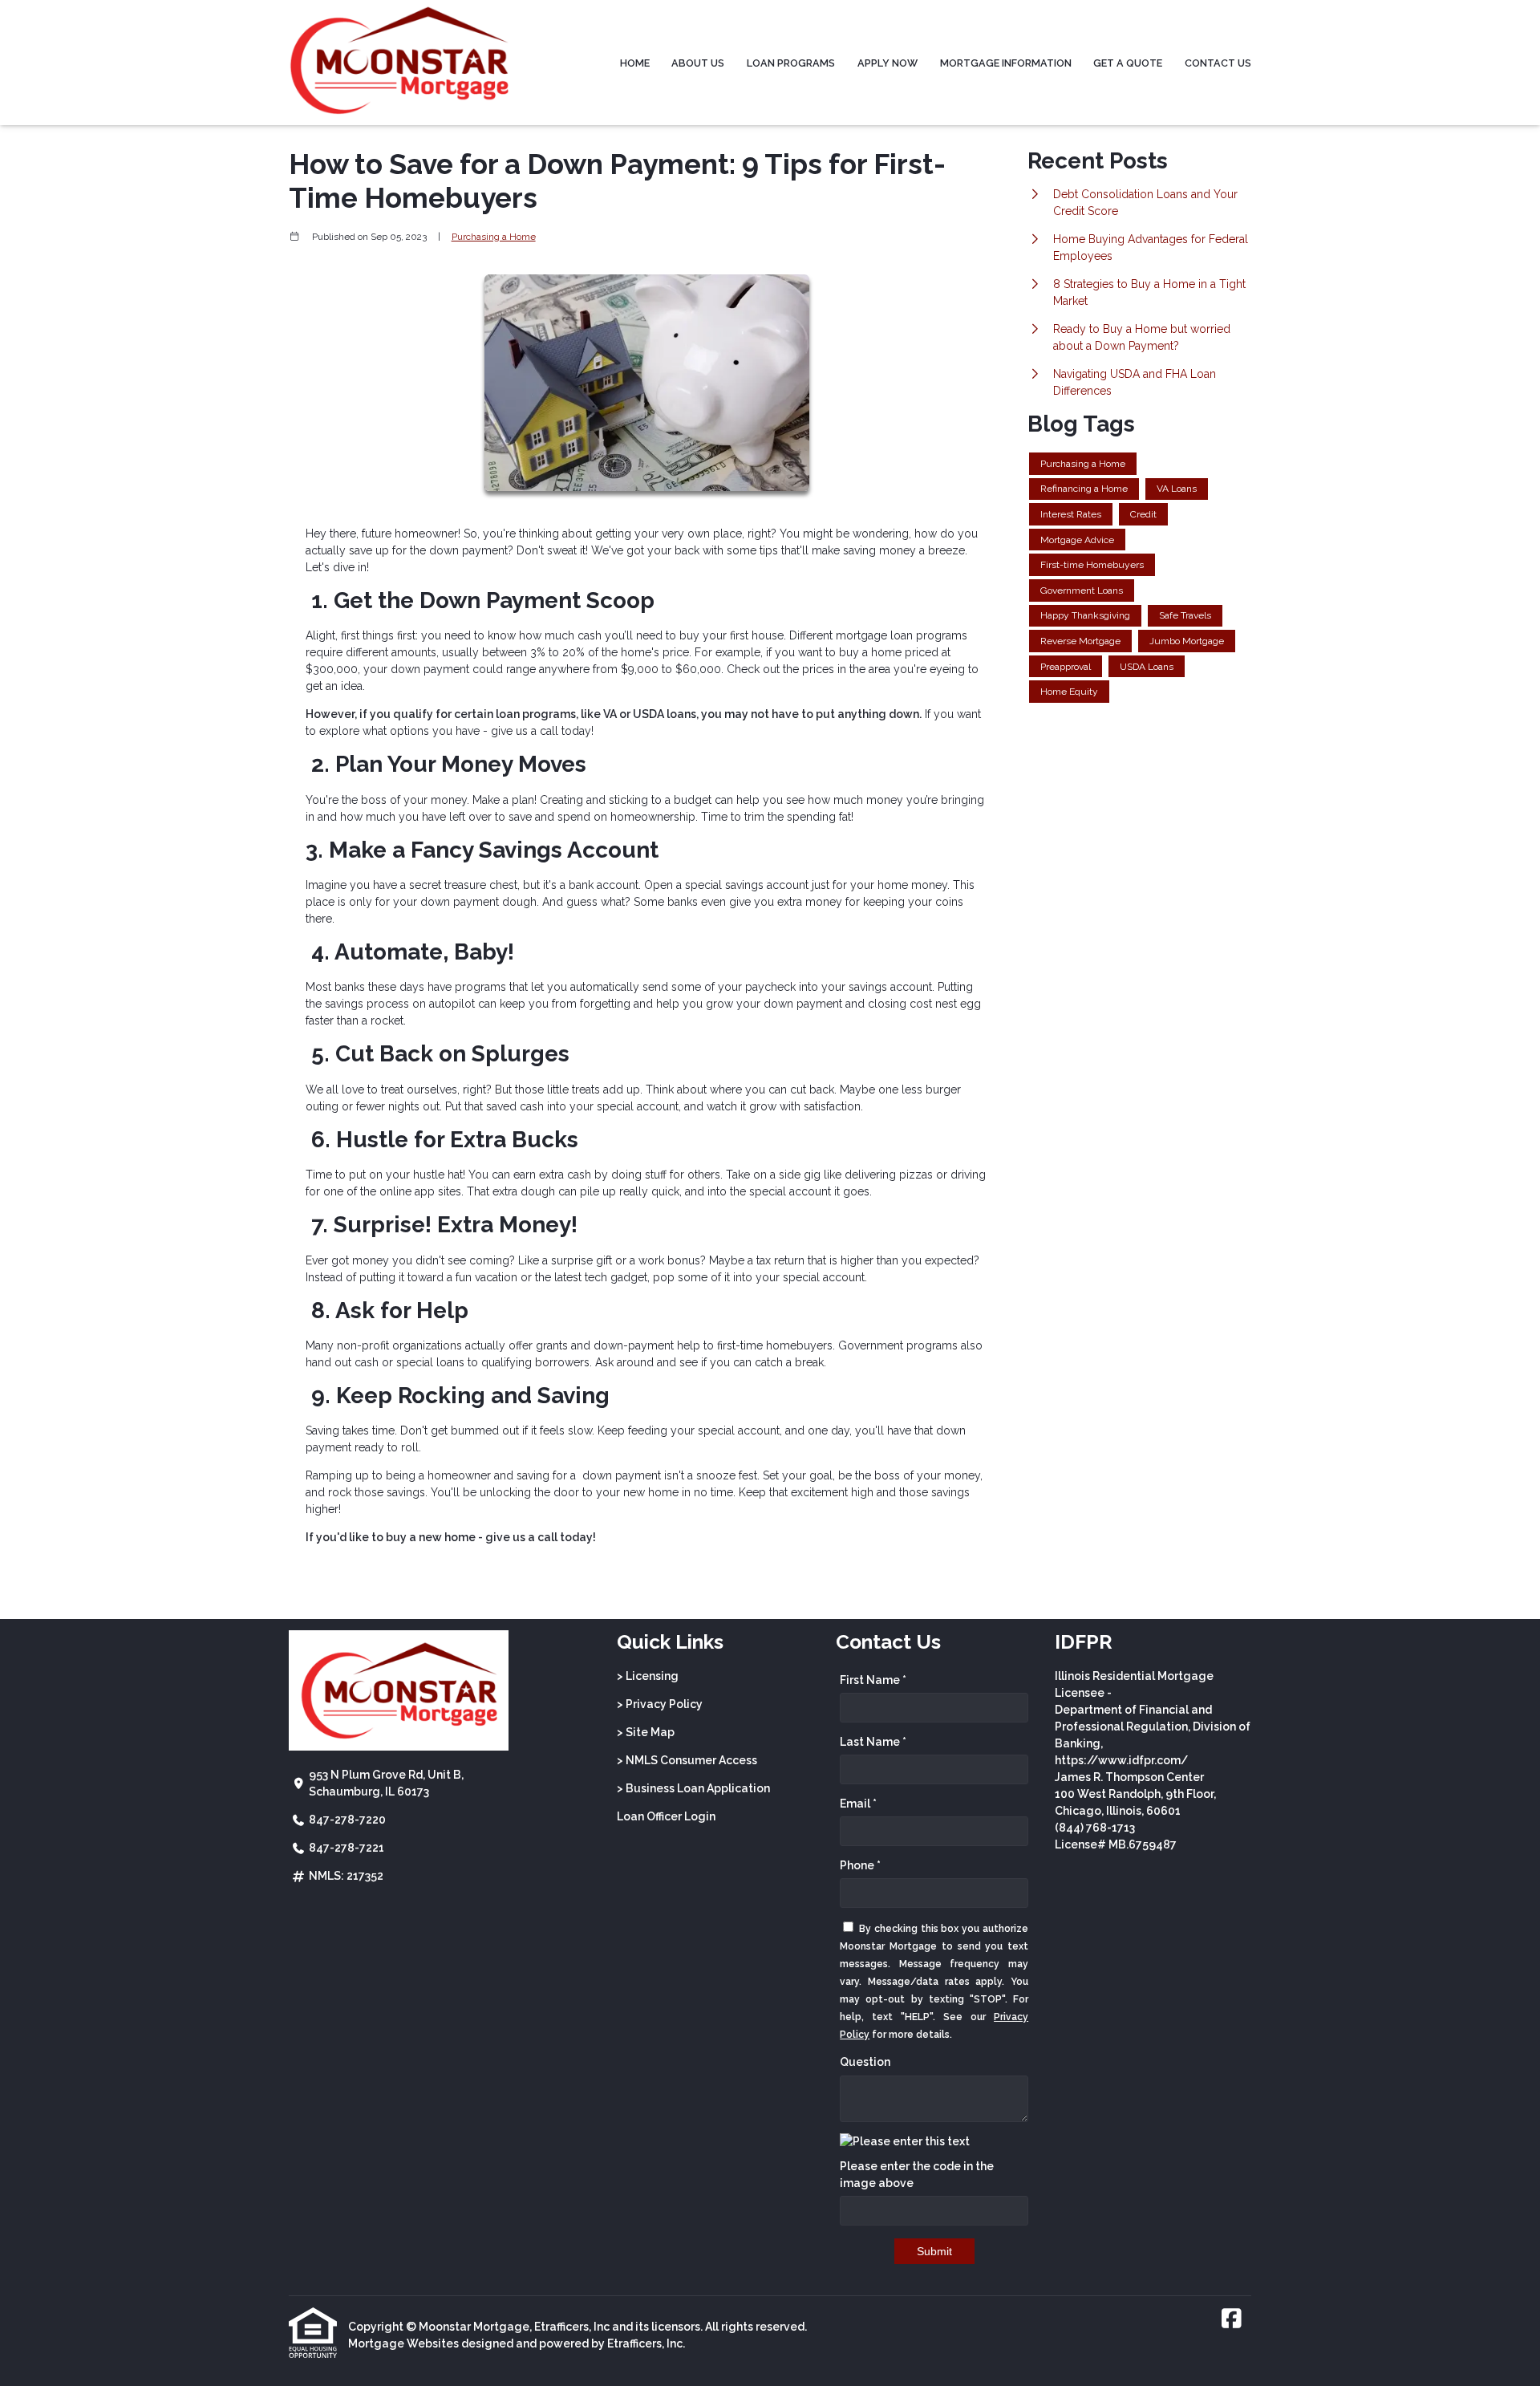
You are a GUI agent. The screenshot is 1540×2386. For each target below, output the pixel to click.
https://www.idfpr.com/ (1121, 1760)
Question (865, 2062)
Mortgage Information (1006, 63)
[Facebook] (1232, 2319)
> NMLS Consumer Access (687, 1760)
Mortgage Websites (403, 2343)
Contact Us (1218, 63)
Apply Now (888, 63)
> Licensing (648, 1676)
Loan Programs (791, 63)
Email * (858, 1804)
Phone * (860, 1865)
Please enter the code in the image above (917, 2175)
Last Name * (873, 1742)
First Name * (873, 1680)
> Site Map (646, 1732)
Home (635, 63)
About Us (698, 63)
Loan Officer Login (666, 1816)
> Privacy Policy (660, 1704)
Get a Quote (1128, 63)
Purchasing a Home (494, 237)
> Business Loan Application (693, 1788)
